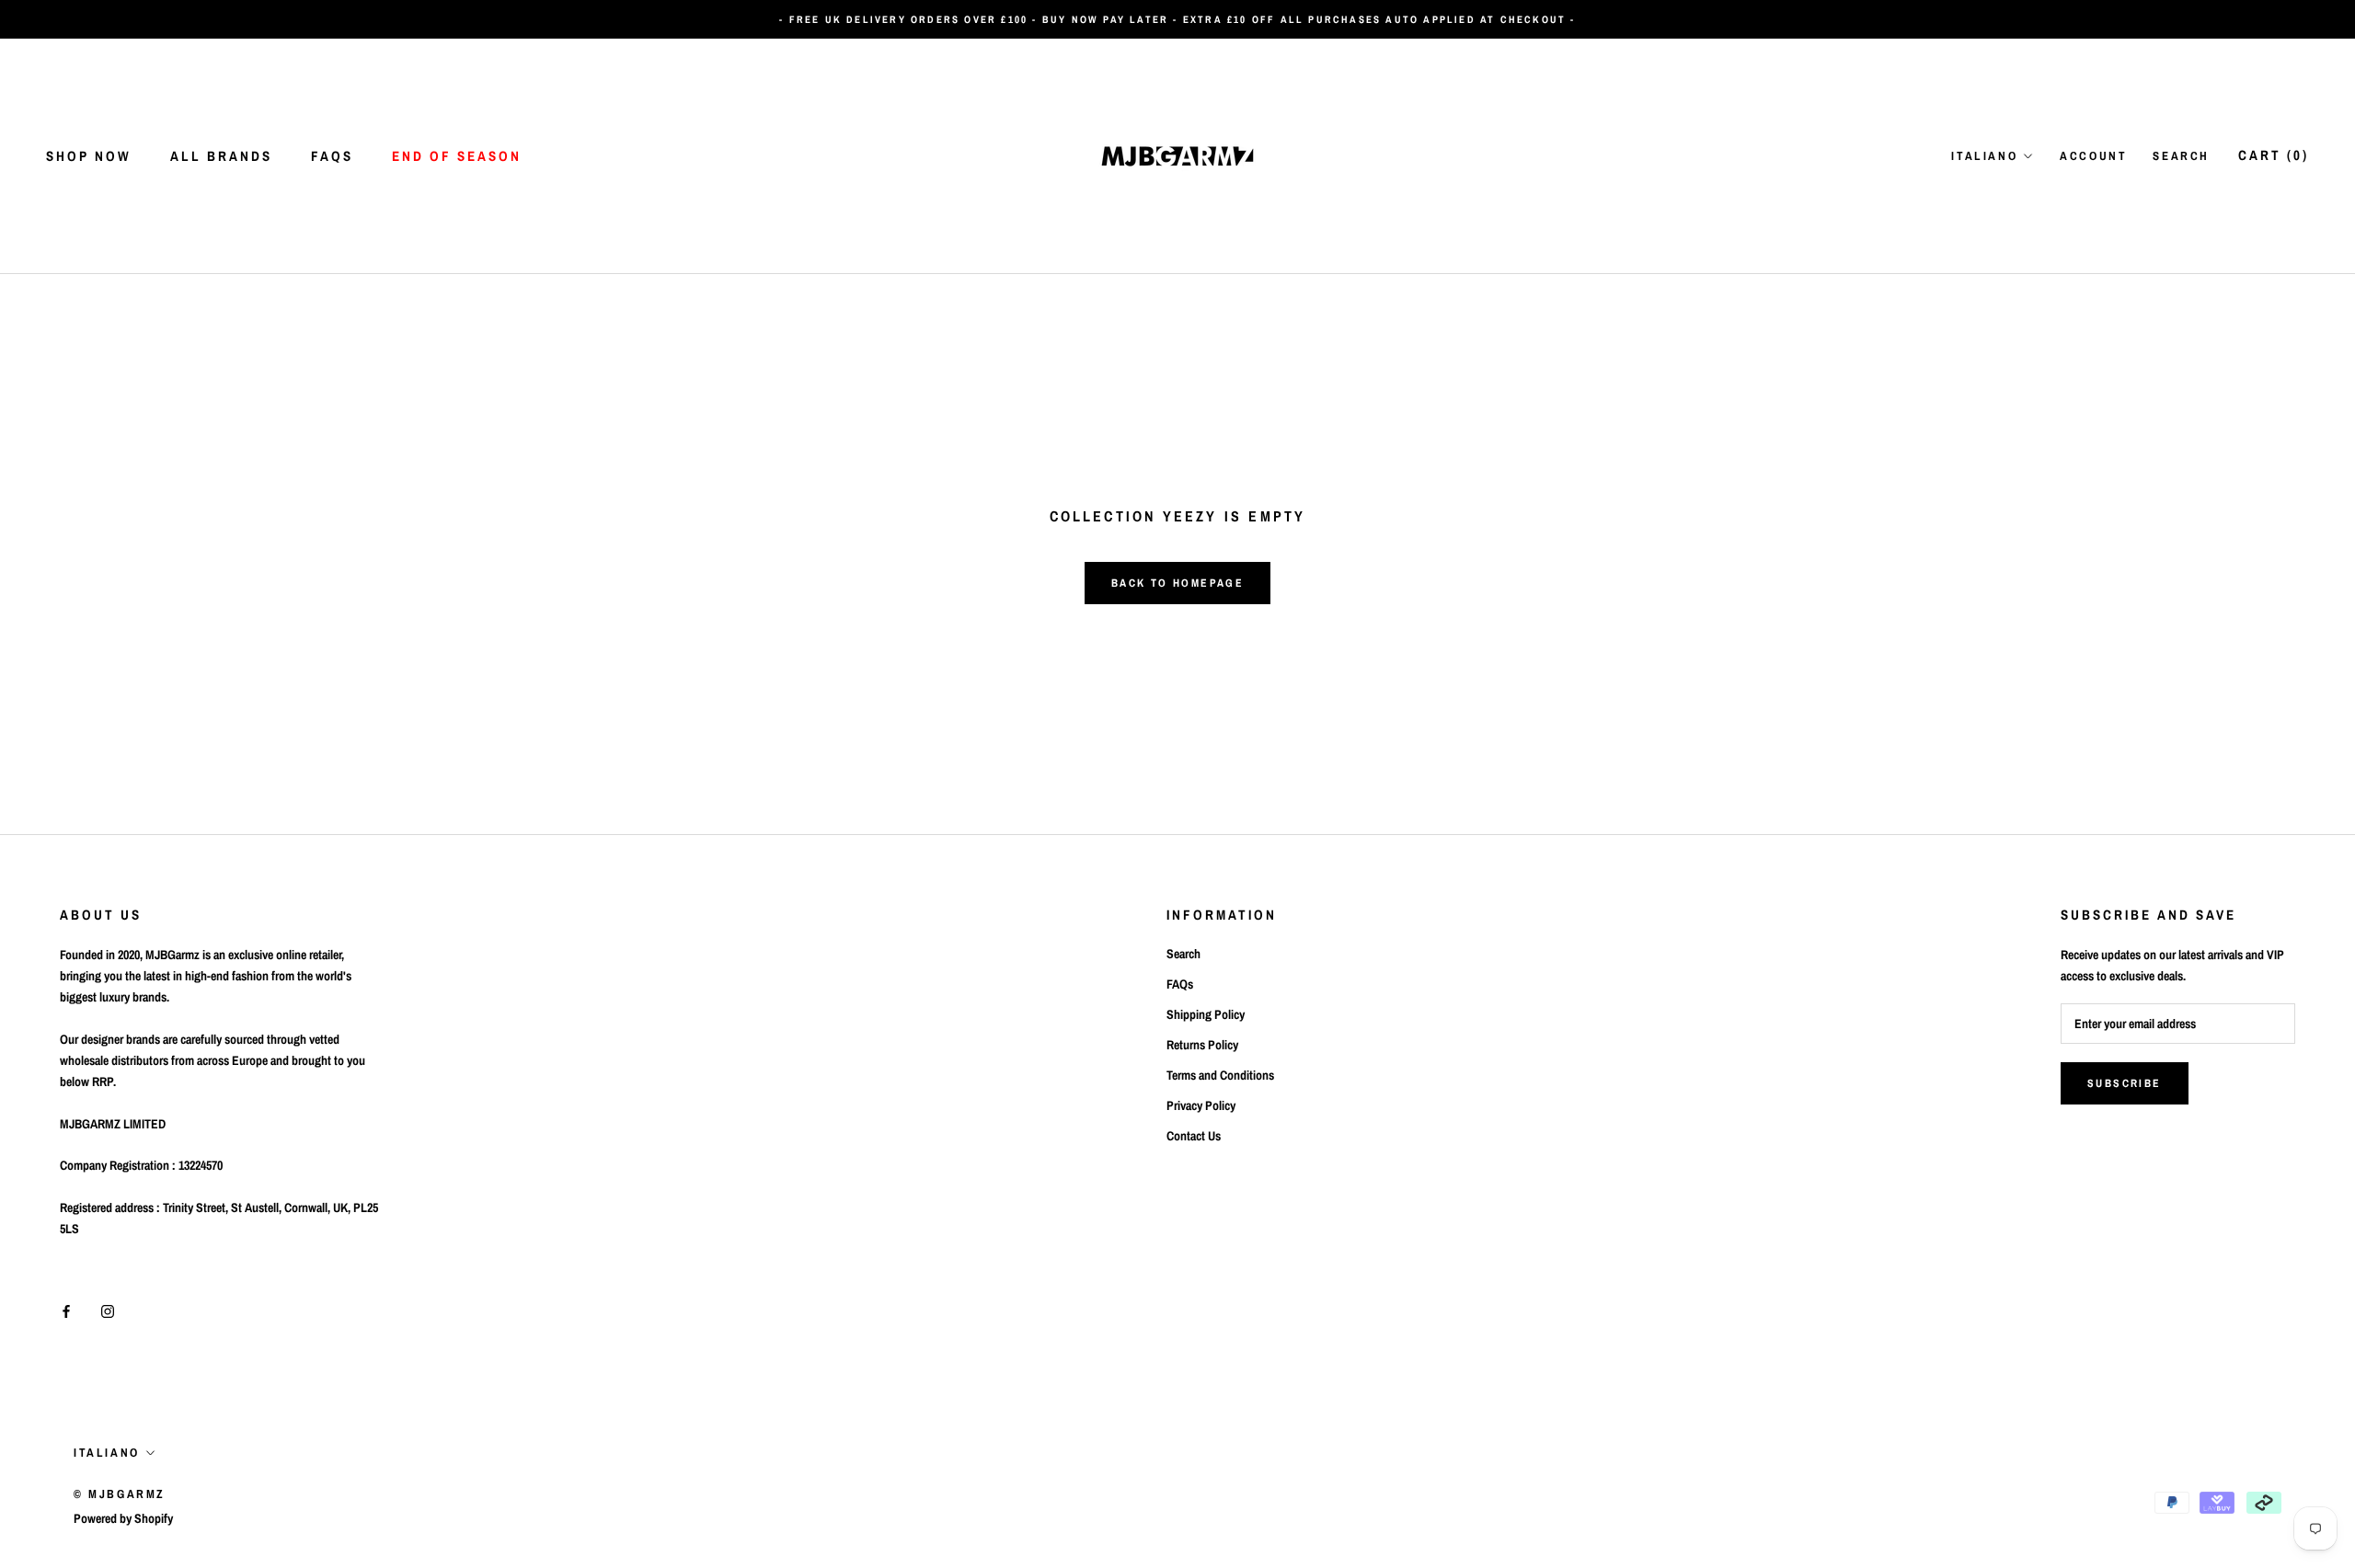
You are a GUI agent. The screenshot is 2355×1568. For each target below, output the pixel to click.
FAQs (332, 156)
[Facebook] (66, 1311)
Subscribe (2125, 1083)
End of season (457, 156)
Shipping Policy (1206, 1014)
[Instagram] (108, 1311)
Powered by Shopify (123, 1518)
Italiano (1984, 156)
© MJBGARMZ (120, 1494)
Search (2181, 156)
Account (2093, 156)
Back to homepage (1177, 583)
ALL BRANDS (221, 156)
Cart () (2274, 155)
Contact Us (1194, 1136)
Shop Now (89, 156)
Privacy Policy (1201, 1105)
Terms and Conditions (1220, 1075)
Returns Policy (1202, 1045)
